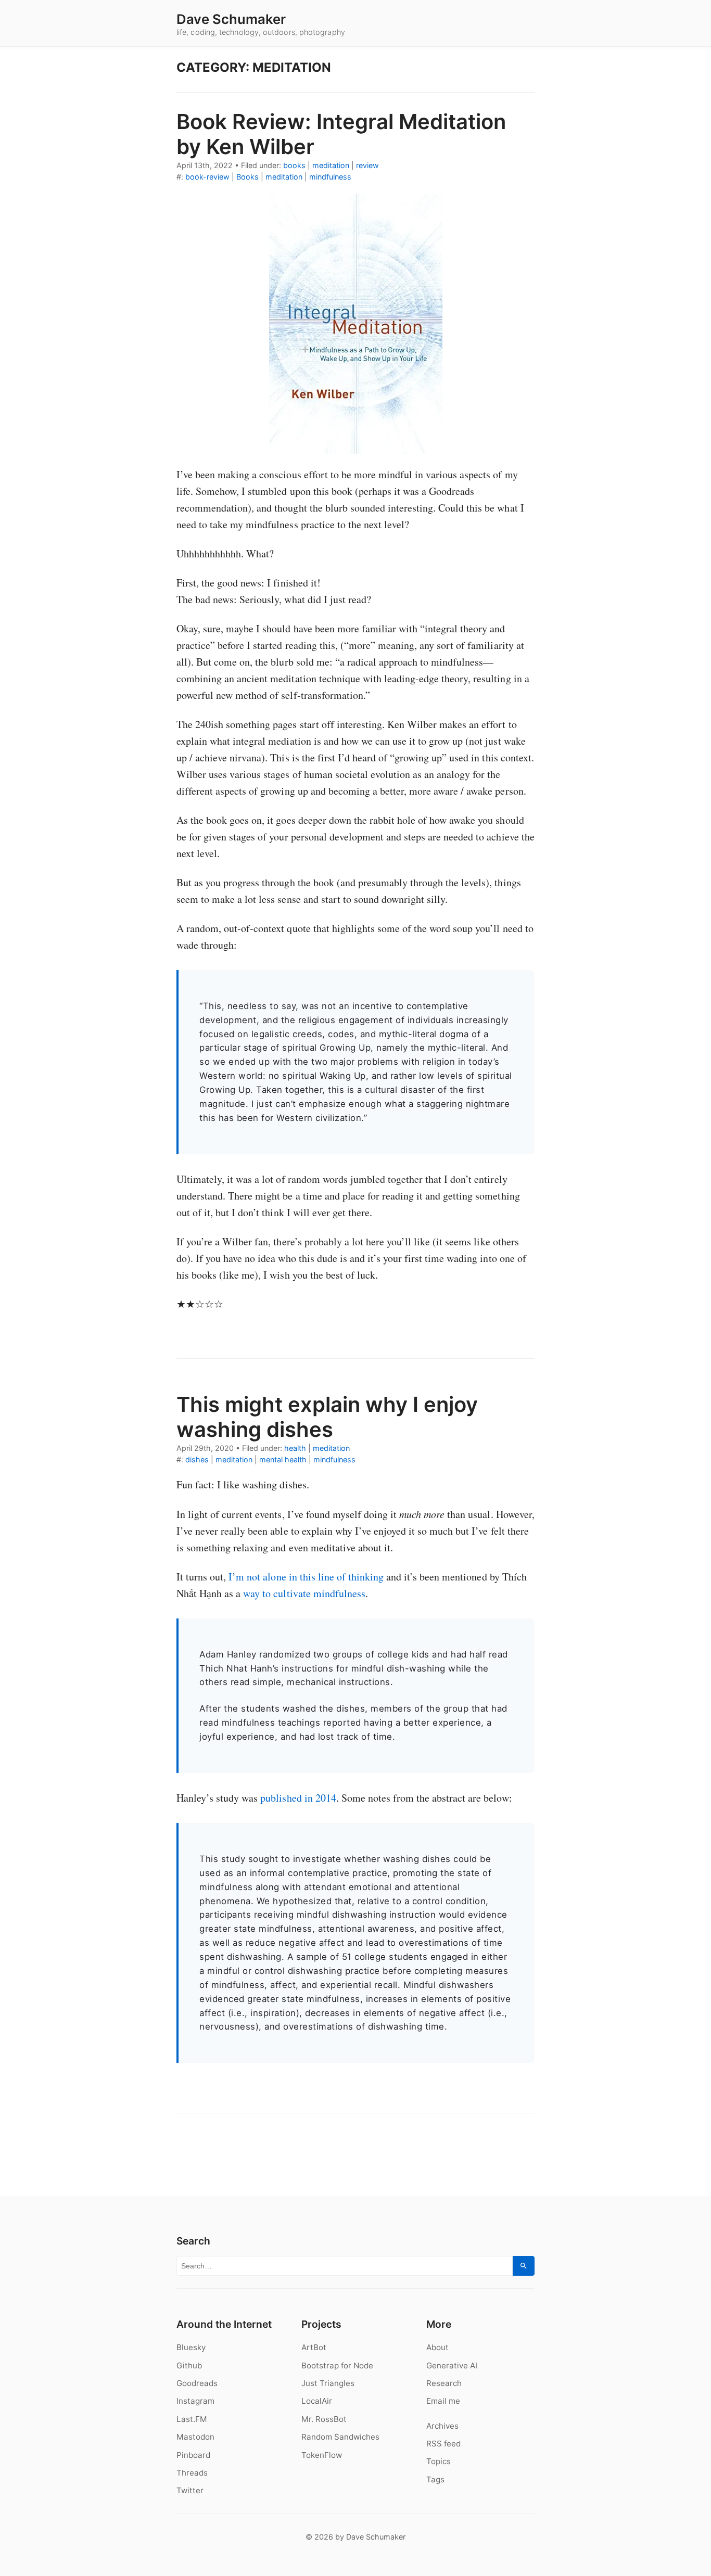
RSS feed (443, 2444)
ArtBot (314, 2347)
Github (189, 2365)
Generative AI (452, 2365)
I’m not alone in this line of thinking (306, 1577)
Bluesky (191, 2347)
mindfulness (330, 177)
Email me (443, 2401)
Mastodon (195, 2437)
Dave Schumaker (231, 19)
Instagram (195, 2401)
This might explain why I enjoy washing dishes (327, 1417)
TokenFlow (322, 2455)
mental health (283, 1459)
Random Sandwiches (340, 2437)
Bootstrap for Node (337, 2365)
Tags (435, 2479)
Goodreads (197, 2383)
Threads (192, 2473)
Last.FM (192, 2419)
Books (247, 177)
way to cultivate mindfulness (304, 1593)
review (367, 165)
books (294, 165)
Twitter (190, 2490)
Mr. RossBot (324, 2419)
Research (444, 2383)
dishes (197, 1459)
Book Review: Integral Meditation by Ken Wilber (341, 134)
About (437, 2347)
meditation (331, 165)
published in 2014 (298, 1798)
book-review (207, 177)
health (295, 1448)
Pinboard (193, 2455)
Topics (439, 2461)
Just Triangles (328, 2383)
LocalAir (317, 2401)
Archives (442, 2426)
